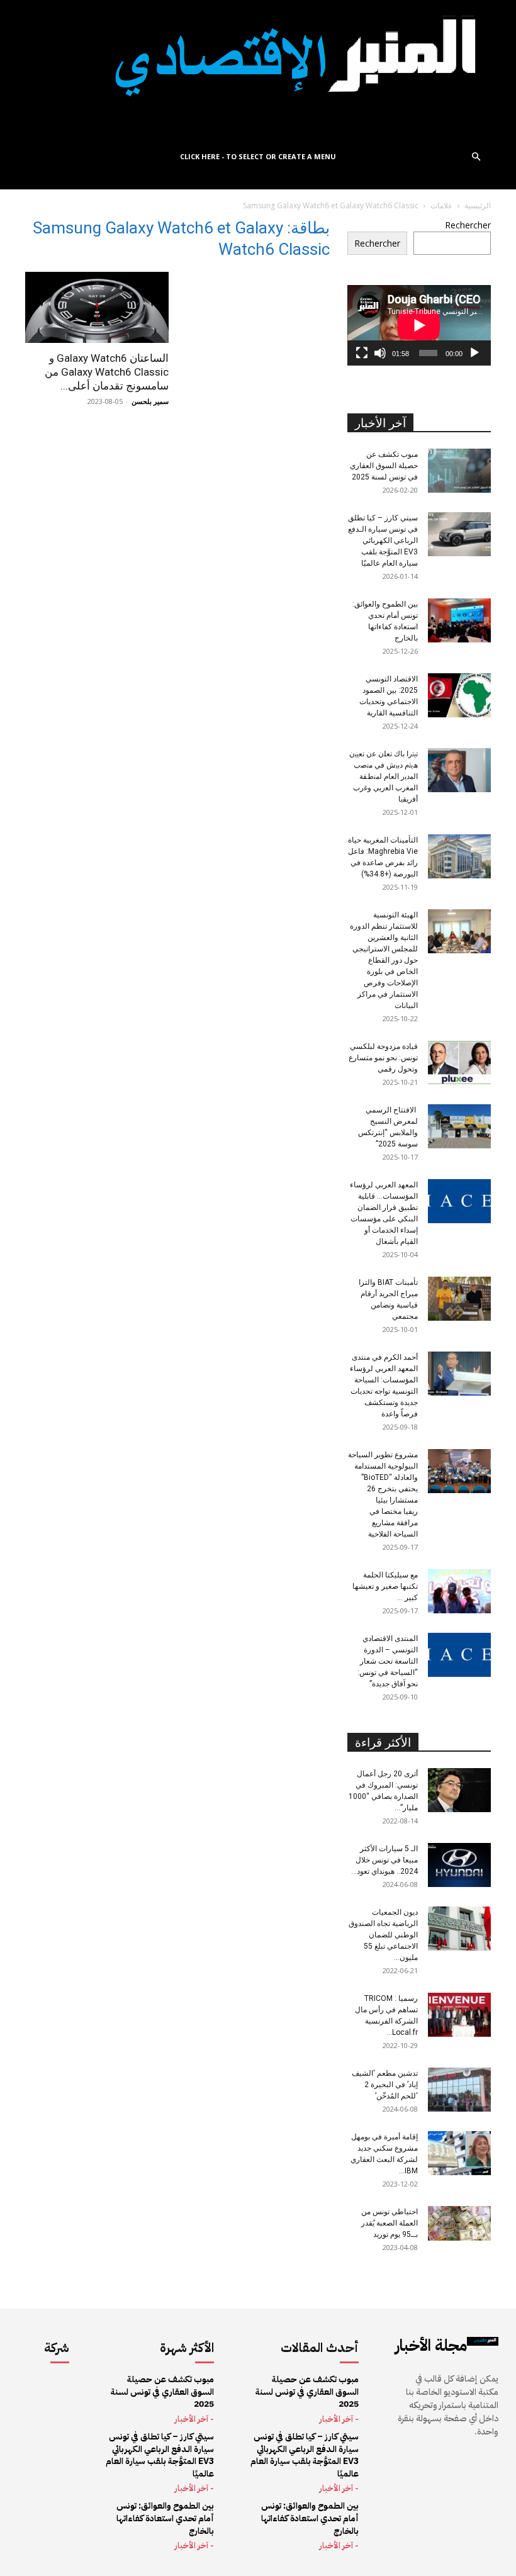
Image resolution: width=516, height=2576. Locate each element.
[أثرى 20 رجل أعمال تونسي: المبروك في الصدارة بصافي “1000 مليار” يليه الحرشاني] (459, 1790)
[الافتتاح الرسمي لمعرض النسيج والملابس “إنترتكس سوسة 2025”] (459, 1126)
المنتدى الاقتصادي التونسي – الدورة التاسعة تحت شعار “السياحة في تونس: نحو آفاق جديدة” (388, 1661)
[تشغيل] (474, 353)
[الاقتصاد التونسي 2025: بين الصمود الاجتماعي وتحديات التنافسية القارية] (459, 695)
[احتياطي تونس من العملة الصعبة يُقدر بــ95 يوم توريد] (459, 2223)
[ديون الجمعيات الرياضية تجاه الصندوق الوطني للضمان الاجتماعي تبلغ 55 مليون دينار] (459, 1929)
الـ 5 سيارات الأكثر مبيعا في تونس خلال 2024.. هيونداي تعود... (384, 1860)
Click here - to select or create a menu (258, 156)
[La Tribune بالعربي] (258, 71)
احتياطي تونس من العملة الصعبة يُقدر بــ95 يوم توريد (390, 2223)
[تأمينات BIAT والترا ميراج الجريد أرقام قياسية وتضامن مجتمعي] (459, 1299)
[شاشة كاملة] (362, 353)
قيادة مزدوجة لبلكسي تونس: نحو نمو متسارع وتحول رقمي (383, 1058)
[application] (419, 325)
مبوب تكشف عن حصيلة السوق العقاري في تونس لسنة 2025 (384, 466)
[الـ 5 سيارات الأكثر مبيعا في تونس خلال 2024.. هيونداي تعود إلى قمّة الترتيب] (459, 1865)
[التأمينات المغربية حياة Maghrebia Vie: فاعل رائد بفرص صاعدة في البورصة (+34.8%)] (459, 856)
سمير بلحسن (150, 401)
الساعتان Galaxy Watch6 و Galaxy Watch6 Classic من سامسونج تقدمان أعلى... (107, 372)
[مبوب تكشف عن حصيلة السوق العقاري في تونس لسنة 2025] (459, 471)
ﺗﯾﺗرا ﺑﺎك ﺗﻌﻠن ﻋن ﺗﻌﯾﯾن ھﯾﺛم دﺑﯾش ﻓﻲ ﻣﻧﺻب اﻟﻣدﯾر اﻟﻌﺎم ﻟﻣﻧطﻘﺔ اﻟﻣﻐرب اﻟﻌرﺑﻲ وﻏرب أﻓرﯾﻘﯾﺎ (384, 776)
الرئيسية (478, 205)
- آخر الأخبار (194, 2419)
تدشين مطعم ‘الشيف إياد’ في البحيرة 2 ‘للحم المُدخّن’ (385, 2085)
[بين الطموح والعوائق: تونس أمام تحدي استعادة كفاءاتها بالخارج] (459, 620)
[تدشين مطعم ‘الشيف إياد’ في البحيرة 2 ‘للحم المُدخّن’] (459, 2090)
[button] (476, 157)
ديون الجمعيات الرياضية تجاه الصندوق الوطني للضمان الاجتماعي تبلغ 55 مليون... (383, 1935)
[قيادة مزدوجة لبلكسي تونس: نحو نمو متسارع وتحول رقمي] (459, 1063)
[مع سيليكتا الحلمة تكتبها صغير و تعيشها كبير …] (459, 1591)
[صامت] (380, 353)
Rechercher (468, 225)
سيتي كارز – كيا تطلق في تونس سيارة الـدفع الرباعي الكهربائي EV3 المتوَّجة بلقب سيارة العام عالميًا (383, 540)
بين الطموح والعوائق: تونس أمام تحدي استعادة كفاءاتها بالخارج (165, 2518)
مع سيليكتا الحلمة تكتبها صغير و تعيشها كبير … (385, 1586)
